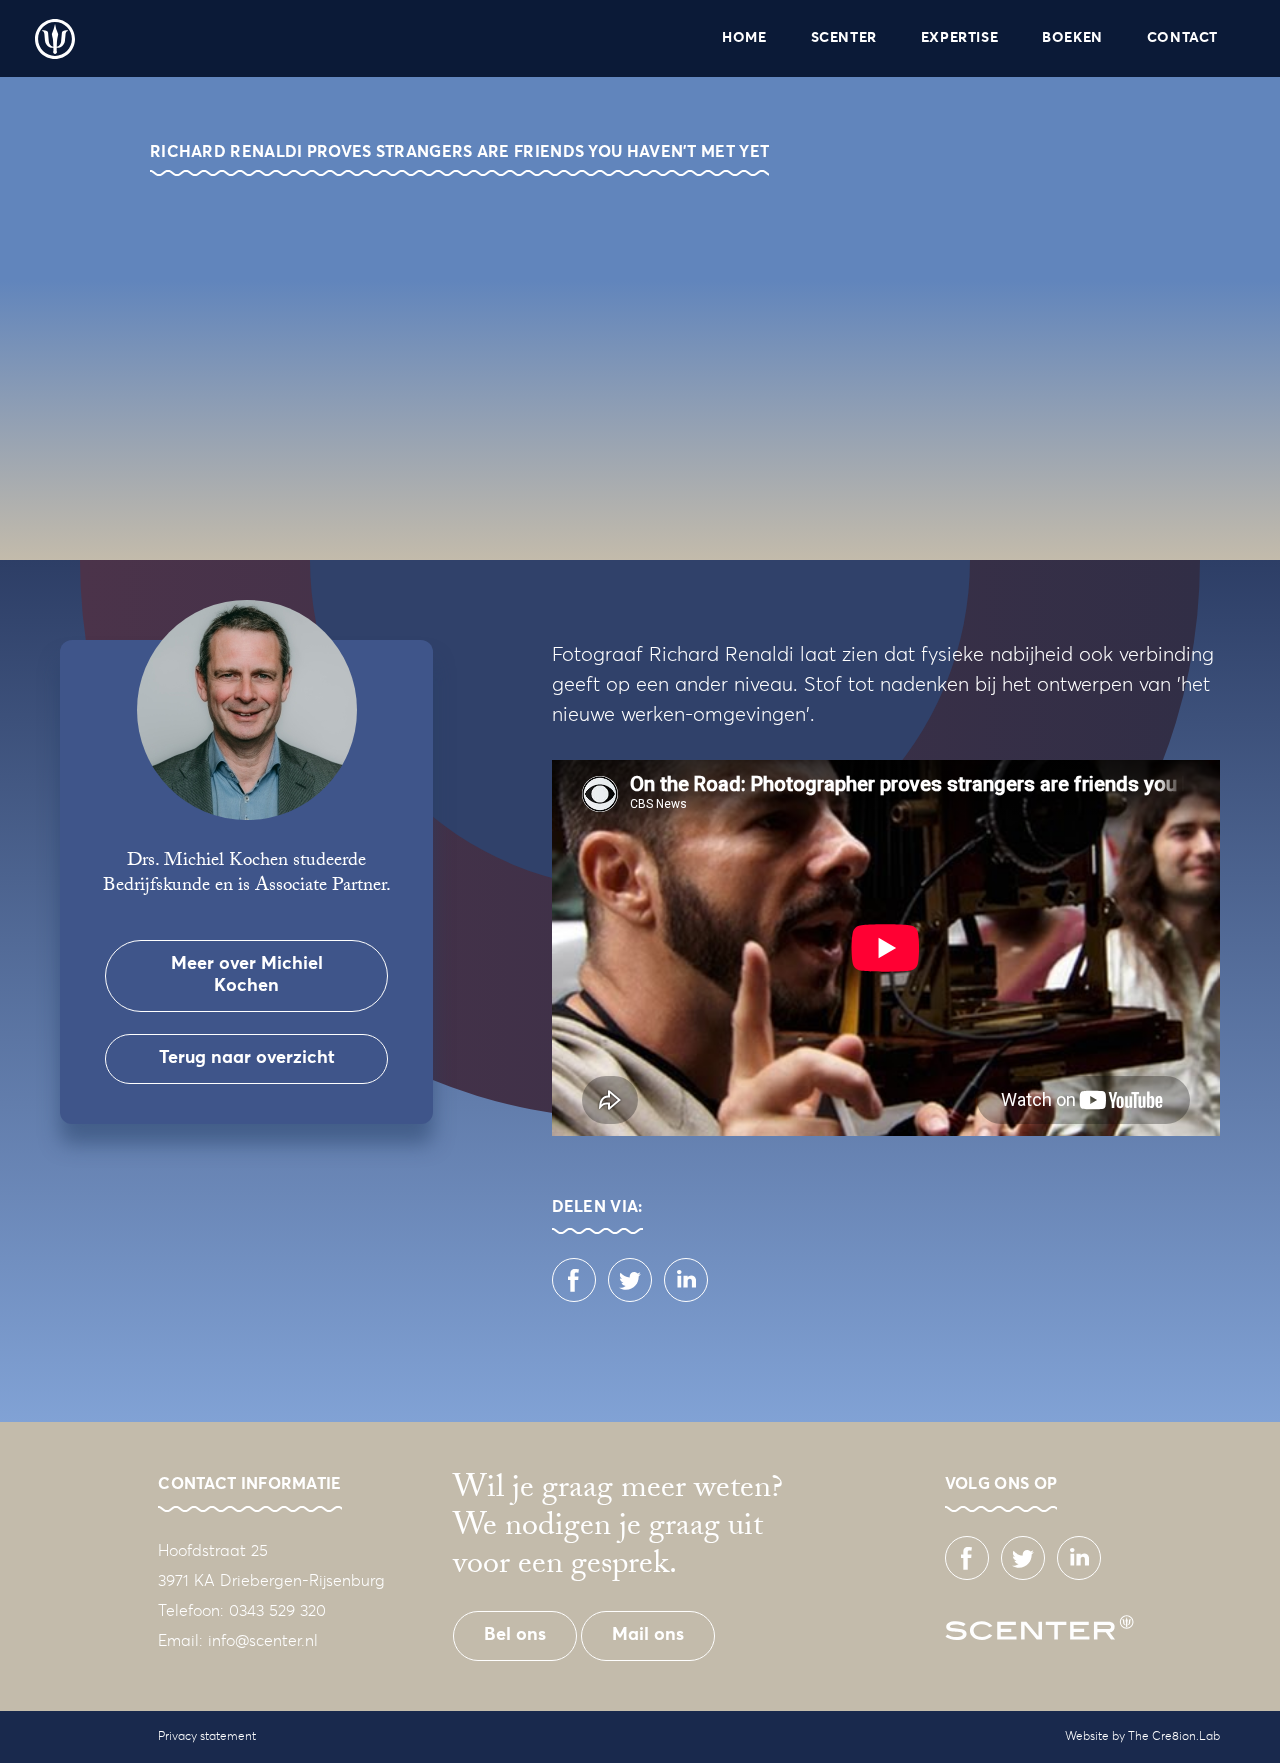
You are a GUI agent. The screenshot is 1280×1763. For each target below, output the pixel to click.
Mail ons (648, 1635)
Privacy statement (207, 1737)
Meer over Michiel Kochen (247, 975)
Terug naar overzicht (247, 1058)
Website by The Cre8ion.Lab (1142, 1737)
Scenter (55, 39)
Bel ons (515, 1635)
